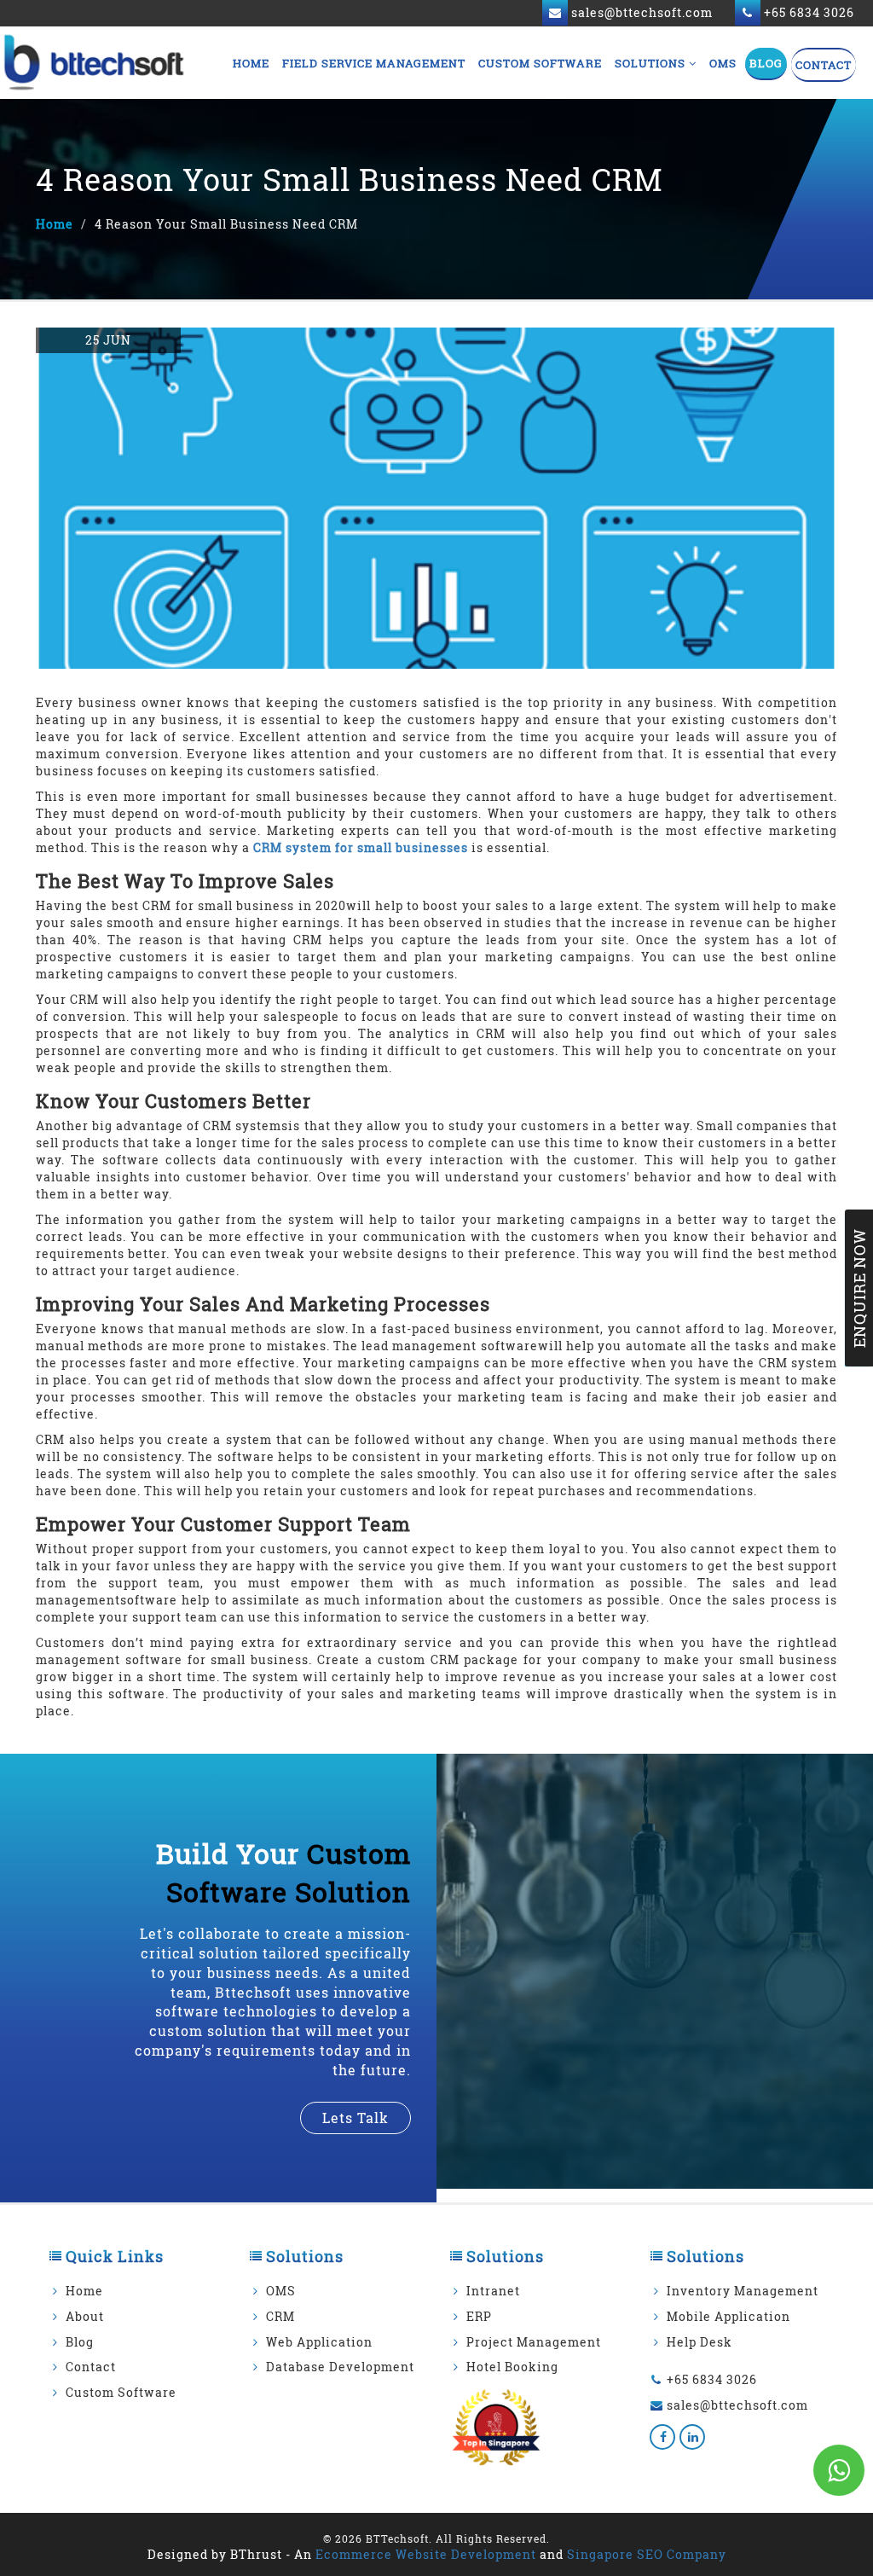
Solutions (652, 63)
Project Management (534, 2342)
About (85, 2316)
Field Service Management (374, 63)
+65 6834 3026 (712, 2379)
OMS (723, 63)
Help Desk (700, 2342)
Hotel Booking (512, 2367)
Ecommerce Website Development (426, 2554)
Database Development (340, 2367)
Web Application (319, 2342)
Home (251, 63)
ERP (479, 2316)
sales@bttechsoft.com (737, 2405)
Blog (766, 63)
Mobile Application (728, 2316)
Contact (824, 65)
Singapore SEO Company (647, 2554)
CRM (280, 2316)
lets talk (356, 2118)
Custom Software (540, 63)
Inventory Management (743, 2291)
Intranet (493, 2291)
